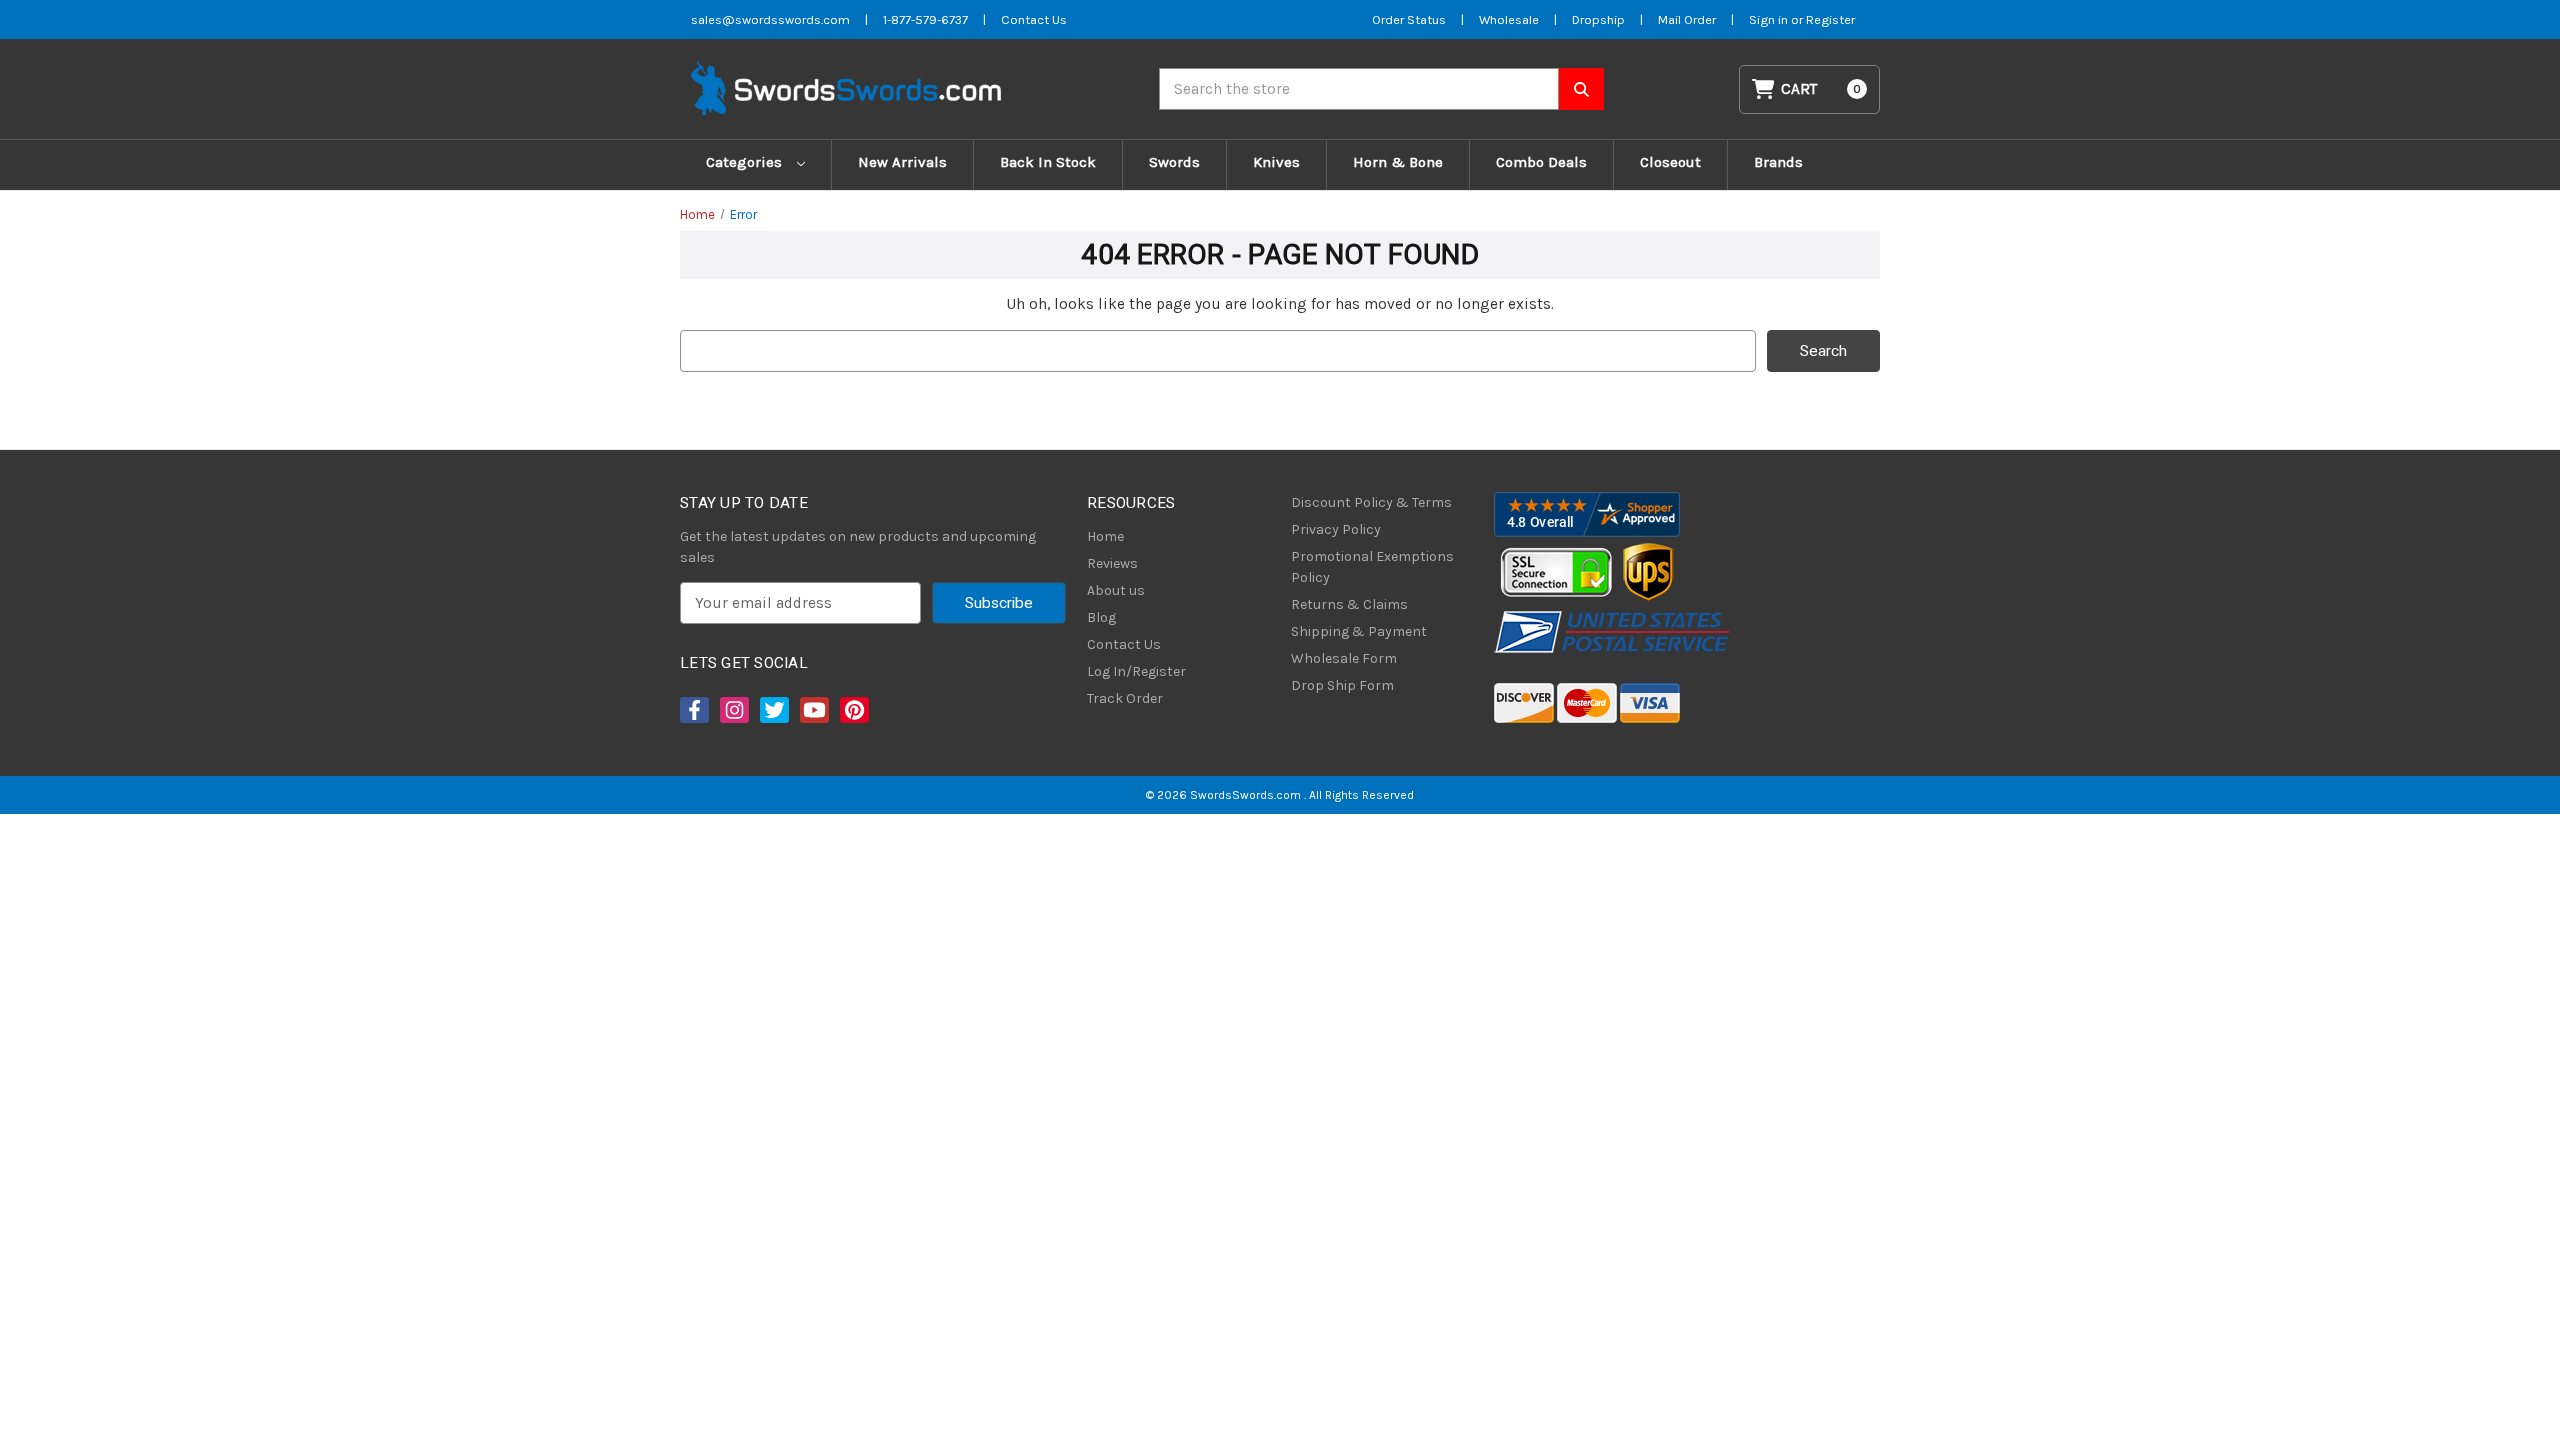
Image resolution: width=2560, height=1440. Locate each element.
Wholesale (1509, 19)
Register (1830, 19)
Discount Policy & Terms (1371, 502)
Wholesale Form (1344, 658)
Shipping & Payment (1359, 631)
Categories (746, 162)
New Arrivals (902, 162)
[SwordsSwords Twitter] (773, 710)
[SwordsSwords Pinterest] (853, 710)
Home (1105, 536)
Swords (1174, 162)
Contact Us (1034, 19)
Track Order (1125, 698)
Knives (1276, 162)
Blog (1101, 617)
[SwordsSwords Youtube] (813, 710)
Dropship (1598, 19)
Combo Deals (1541, 162)
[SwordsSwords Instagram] (733, 710)
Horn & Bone (1398, 162)
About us (1116, 590)
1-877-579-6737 (925, 19)
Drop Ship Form (1342, 685)
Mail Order (1687, 19)
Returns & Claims (1349, 604)
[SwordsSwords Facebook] (693, 710)
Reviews (1112, 563)
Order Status (1409, 19)
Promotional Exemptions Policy (1372, 567)
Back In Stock (1048, 162)
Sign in (1770, 19)
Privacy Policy (1336, 529)
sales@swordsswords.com (770, 19)
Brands (1778, 162)
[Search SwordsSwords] (1581, 89)
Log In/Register (1136, 671)
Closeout (1670, 162)
